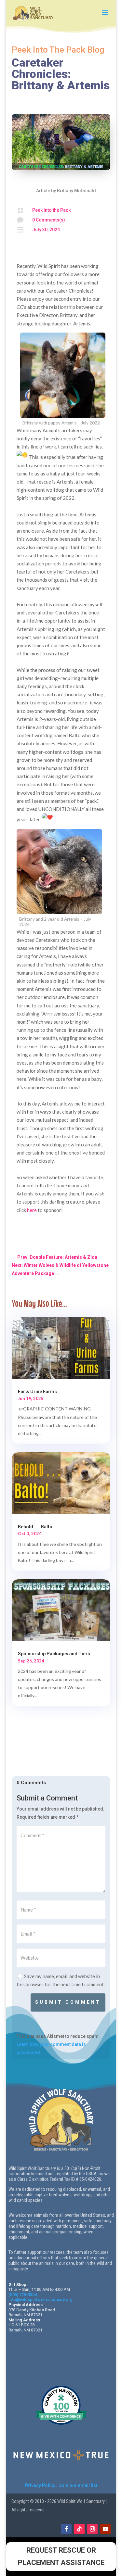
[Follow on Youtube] (105, 2529)
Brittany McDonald (76, 191)
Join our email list (78, 2485)
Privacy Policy (40, 2485)
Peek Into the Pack (51, 210)
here (32, 1210)
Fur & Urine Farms (37, 1392)
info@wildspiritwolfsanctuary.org (41, 2299)
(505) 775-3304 (23, 2295)
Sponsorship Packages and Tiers (54, 1654)
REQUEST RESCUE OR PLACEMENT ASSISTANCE (61, 2556)
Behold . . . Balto (35, 1527)
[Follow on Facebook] (66, 2529)
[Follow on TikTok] (79, 2529)
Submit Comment (68, 2002)
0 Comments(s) (49, 220)
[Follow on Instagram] (92, 2529)
